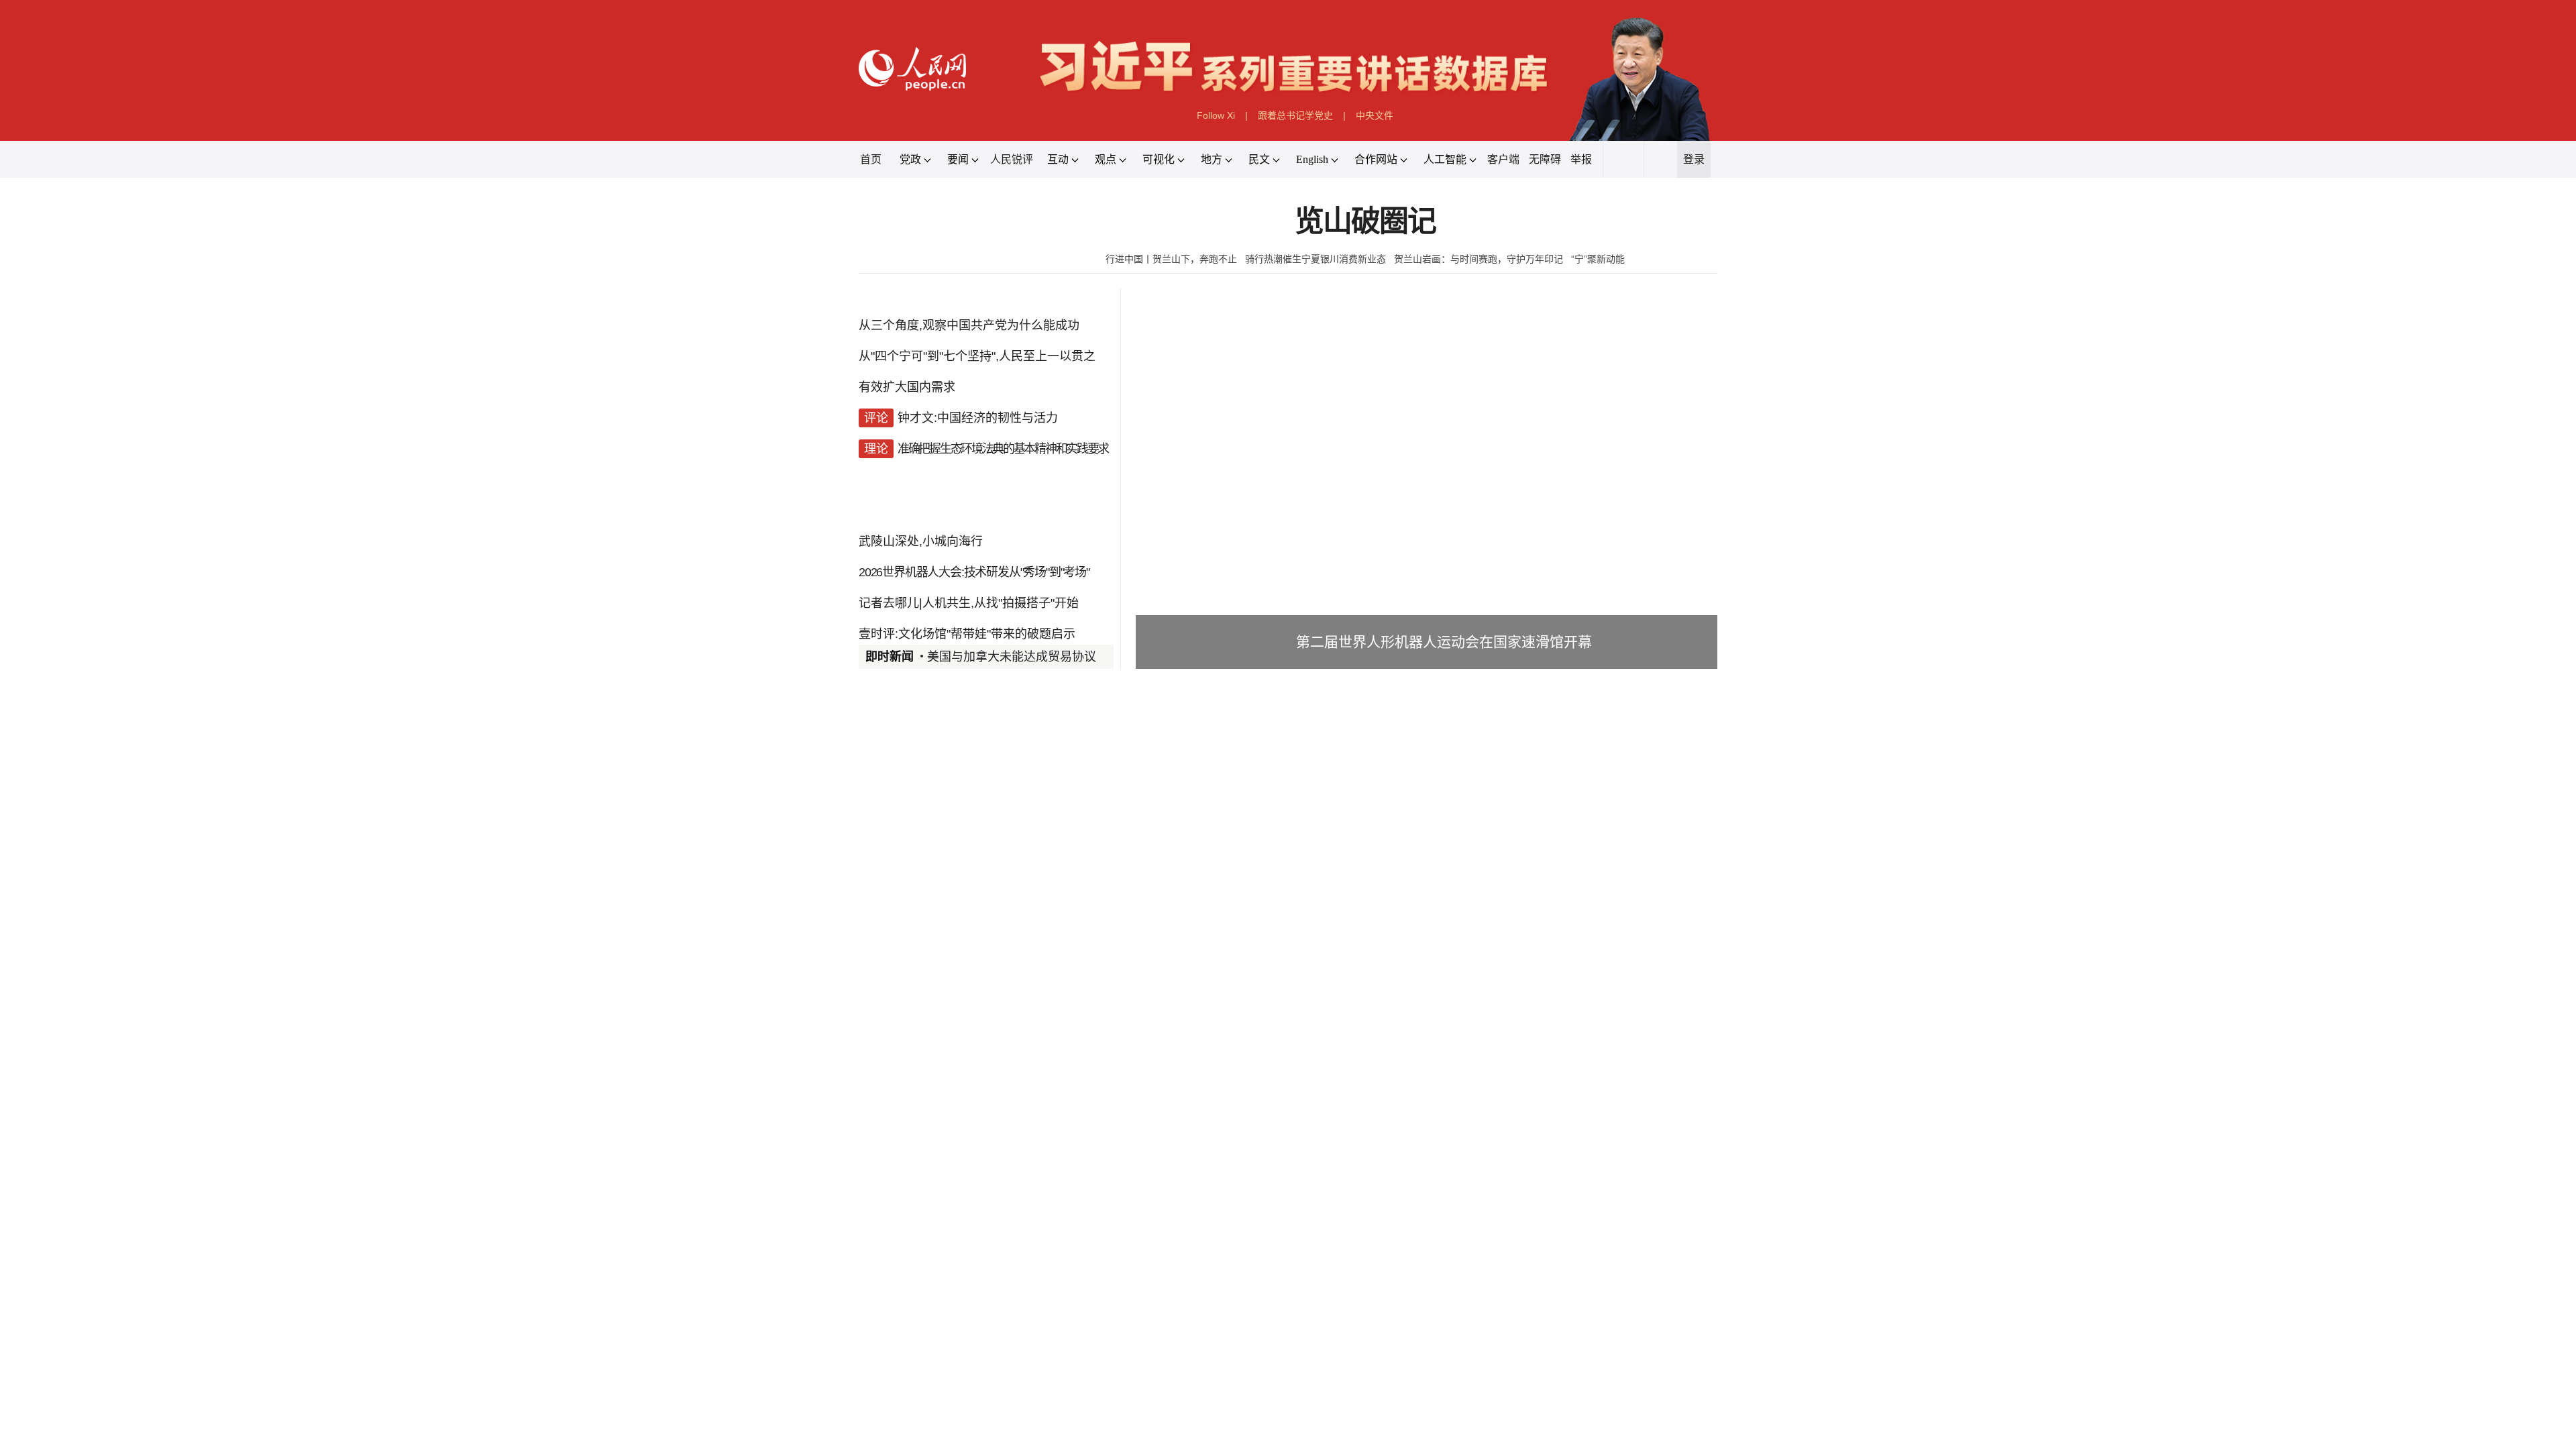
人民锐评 (1012, 159)
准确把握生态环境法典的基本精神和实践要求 (1003, 449)
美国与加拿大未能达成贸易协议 (1012, 657)
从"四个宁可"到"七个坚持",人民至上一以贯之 (977, 356)
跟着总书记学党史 (1295, 115)
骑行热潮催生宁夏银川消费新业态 (1316, 259)
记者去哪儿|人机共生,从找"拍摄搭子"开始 (969, 603)
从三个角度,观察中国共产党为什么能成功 (969, 325)
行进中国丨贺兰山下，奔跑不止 (1171, 259)
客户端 (1503, 159)
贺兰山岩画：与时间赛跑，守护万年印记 (1479, 259)
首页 (871, 159)
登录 (1694, 159)
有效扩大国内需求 (907, 387)
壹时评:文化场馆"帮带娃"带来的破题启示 (967, 634)
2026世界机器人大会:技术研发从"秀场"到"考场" (974, 572)
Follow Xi (1216, 115)
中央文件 (1375, 115)
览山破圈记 (1365, 222)
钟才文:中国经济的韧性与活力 (978, 418)
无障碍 (1545, 159)
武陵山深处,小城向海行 (921, 541)
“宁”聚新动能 (1598, 259)
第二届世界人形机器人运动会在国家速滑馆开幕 (1444, 642)
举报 (1581, 159)
